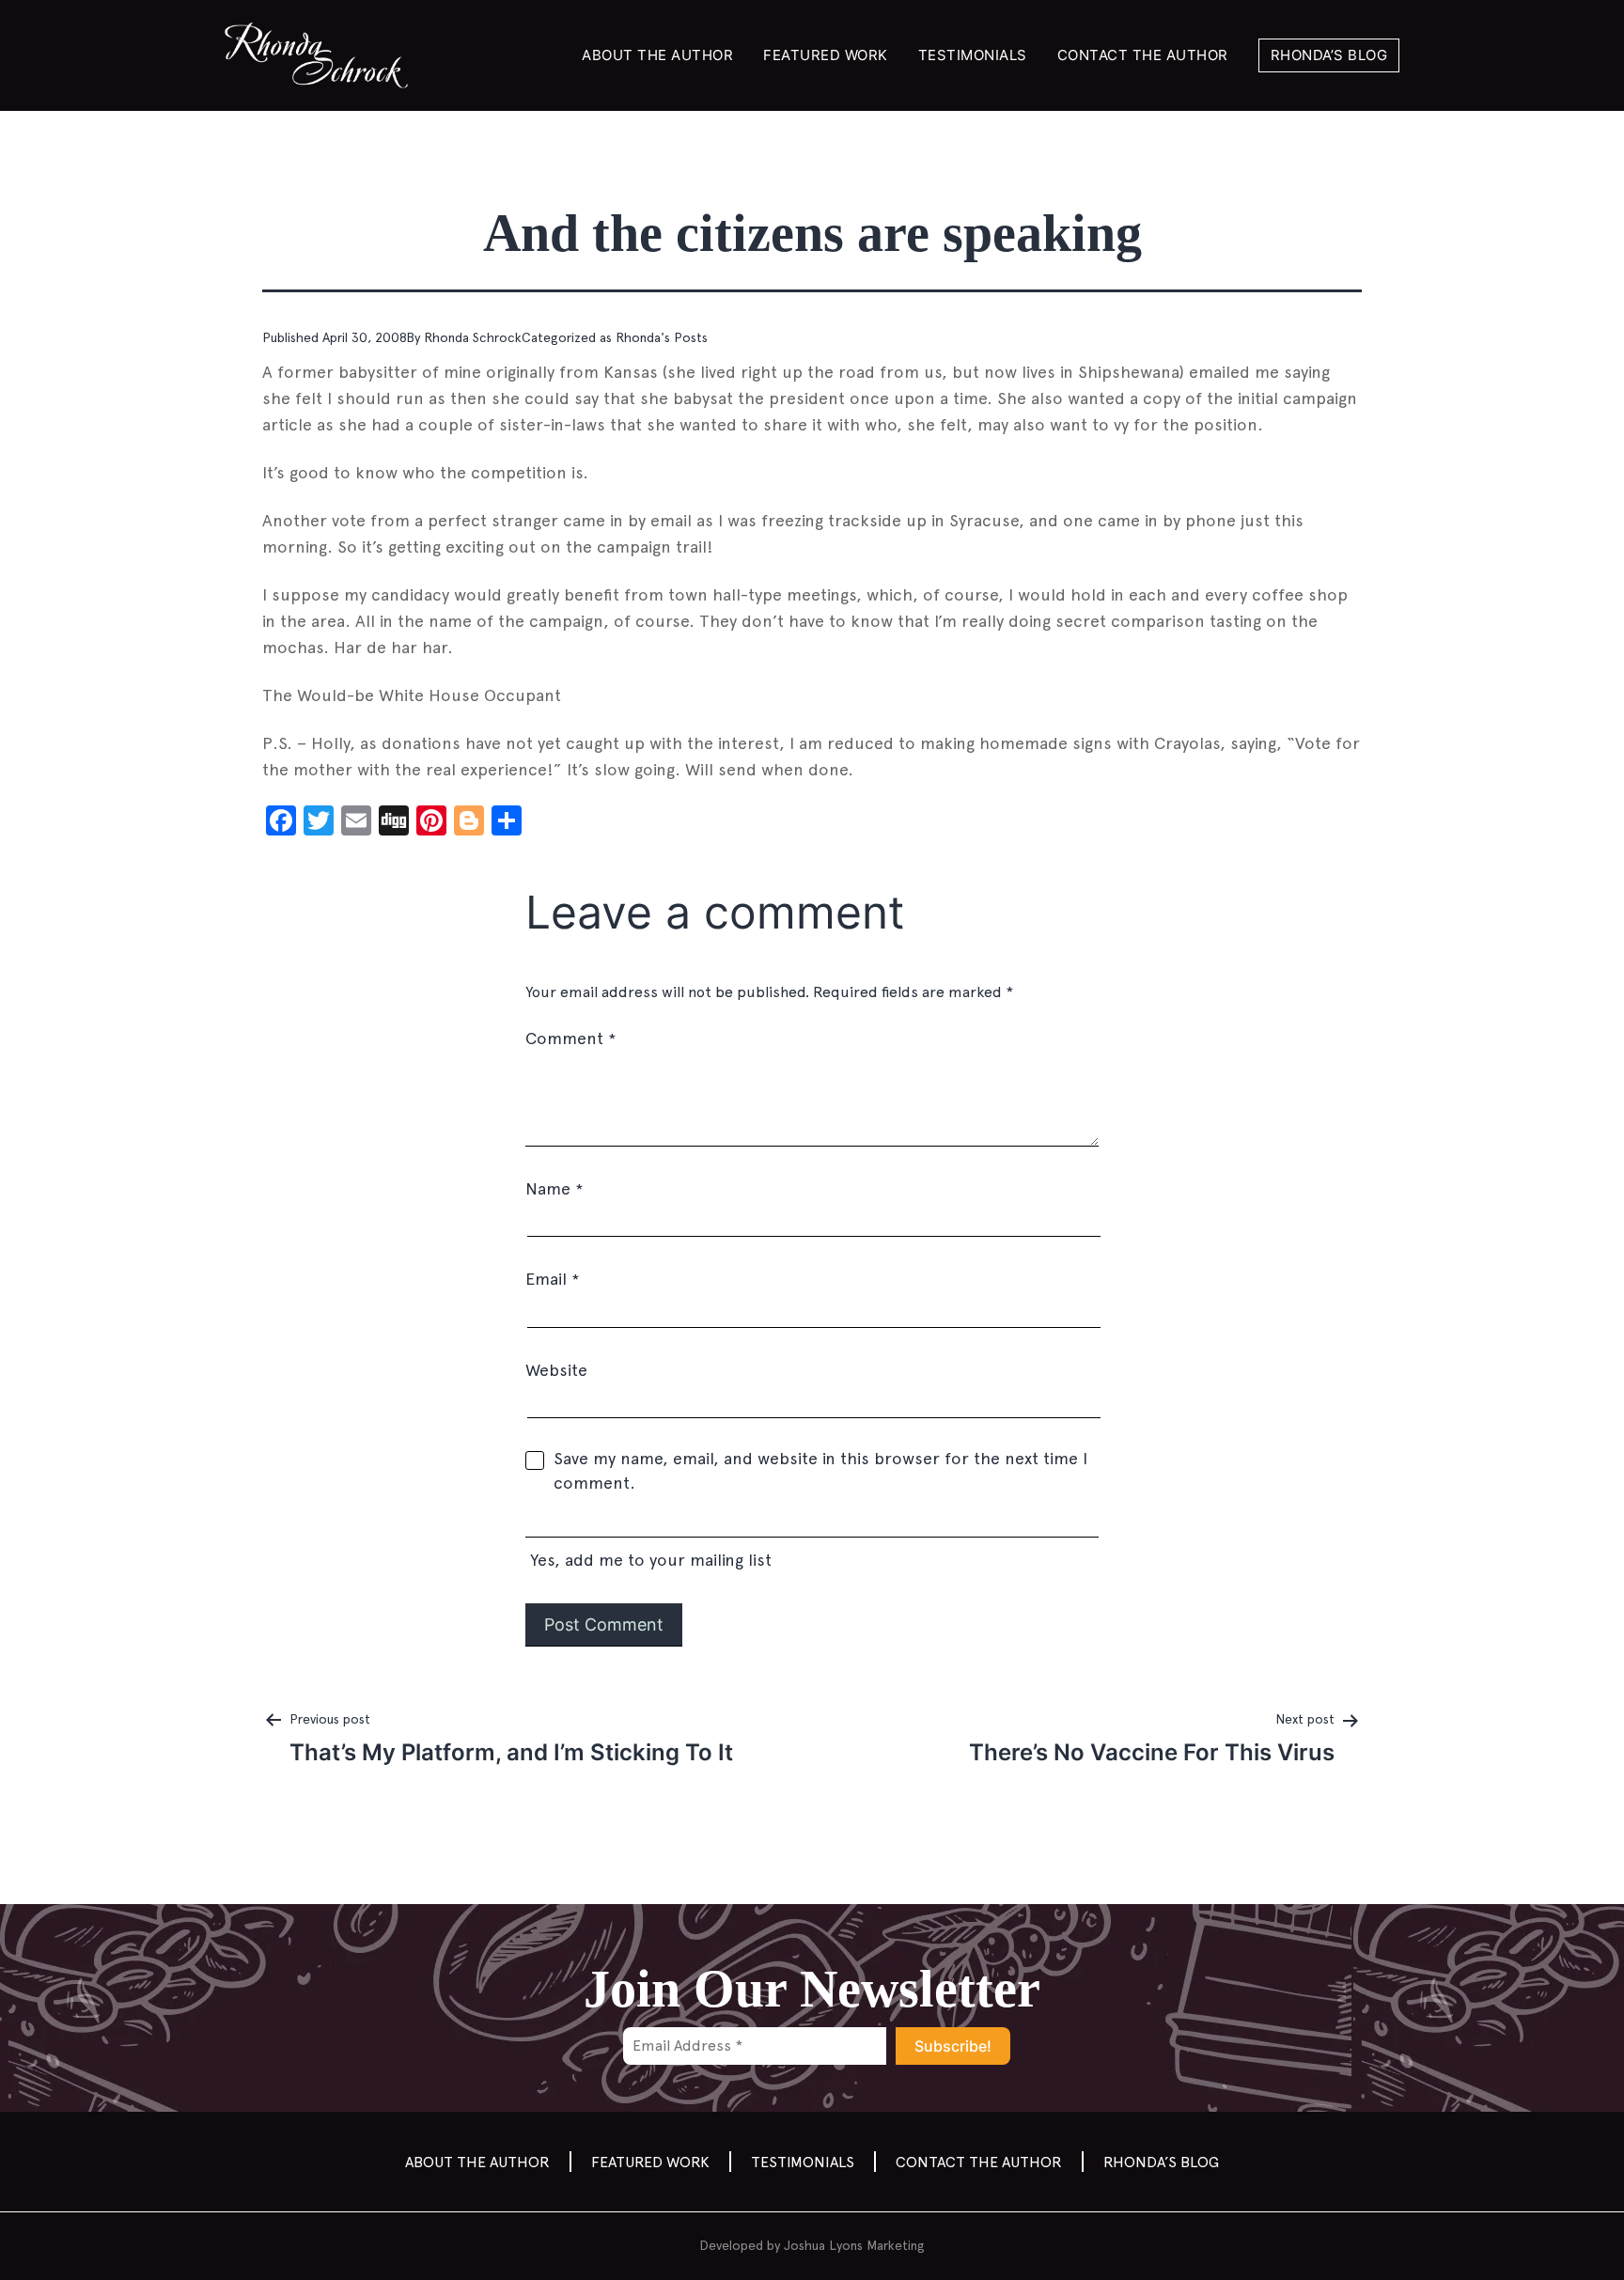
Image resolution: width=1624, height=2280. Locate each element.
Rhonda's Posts (662, 337)
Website (556, 1370)
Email (552, 1279)
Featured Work (826, 55)
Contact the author (1143, 55)
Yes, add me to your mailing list (648, 1560)
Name (554, 1188)
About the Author (657, 55)
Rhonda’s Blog (1329, 55)
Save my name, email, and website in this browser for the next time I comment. (820, 1470)
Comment (570, 1038)
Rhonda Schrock (473, 337)
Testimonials (973, 55)
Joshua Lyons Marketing (854, 2245)
